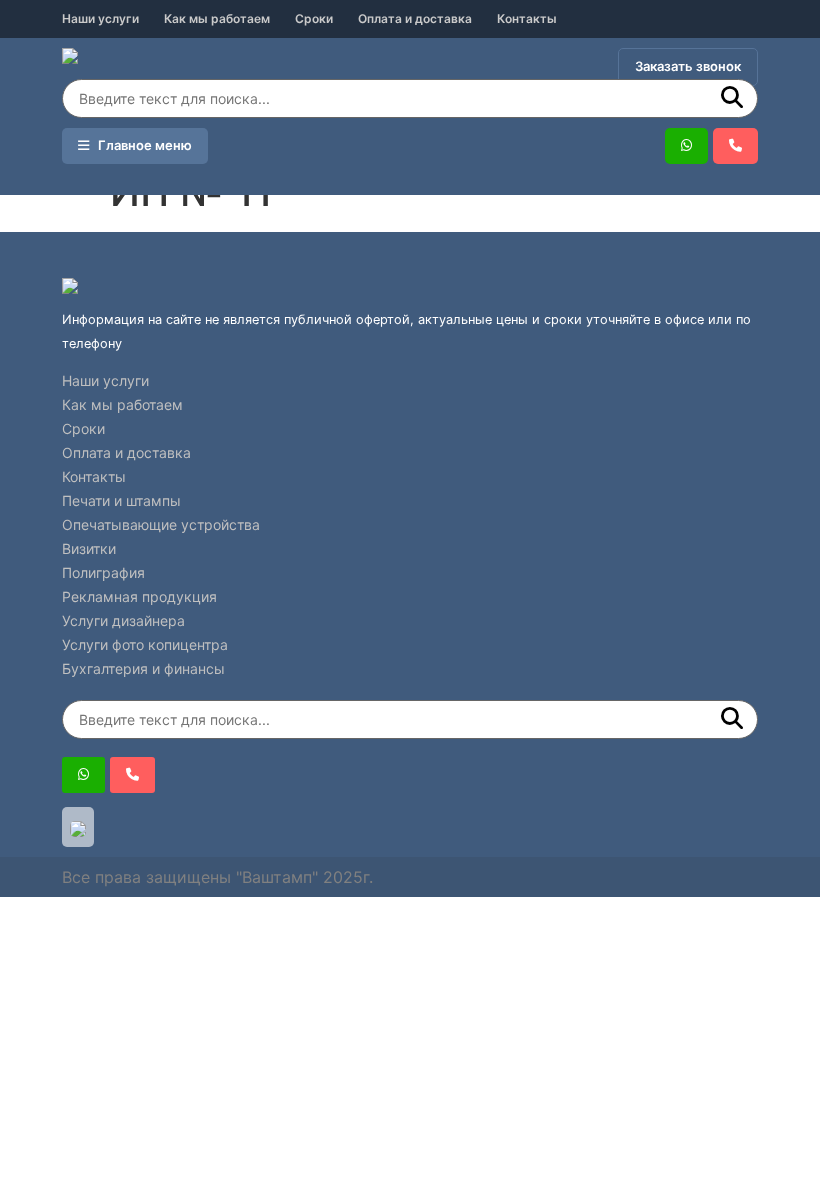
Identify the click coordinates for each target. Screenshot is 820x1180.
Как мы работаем (217, 18)
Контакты (527, 18)
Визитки (89, 548)
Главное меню (140, 145)
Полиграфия (103, 572)
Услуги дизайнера (123, 620)
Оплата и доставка (415, 18)
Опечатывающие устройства (161, 524)
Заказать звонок (688, 66)
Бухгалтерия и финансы (143, 668)
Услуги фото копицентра (145, 644)
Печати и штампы (121, 500)
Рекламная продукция (139, 596)
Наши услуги (100, 18)
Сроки (314, 18)
